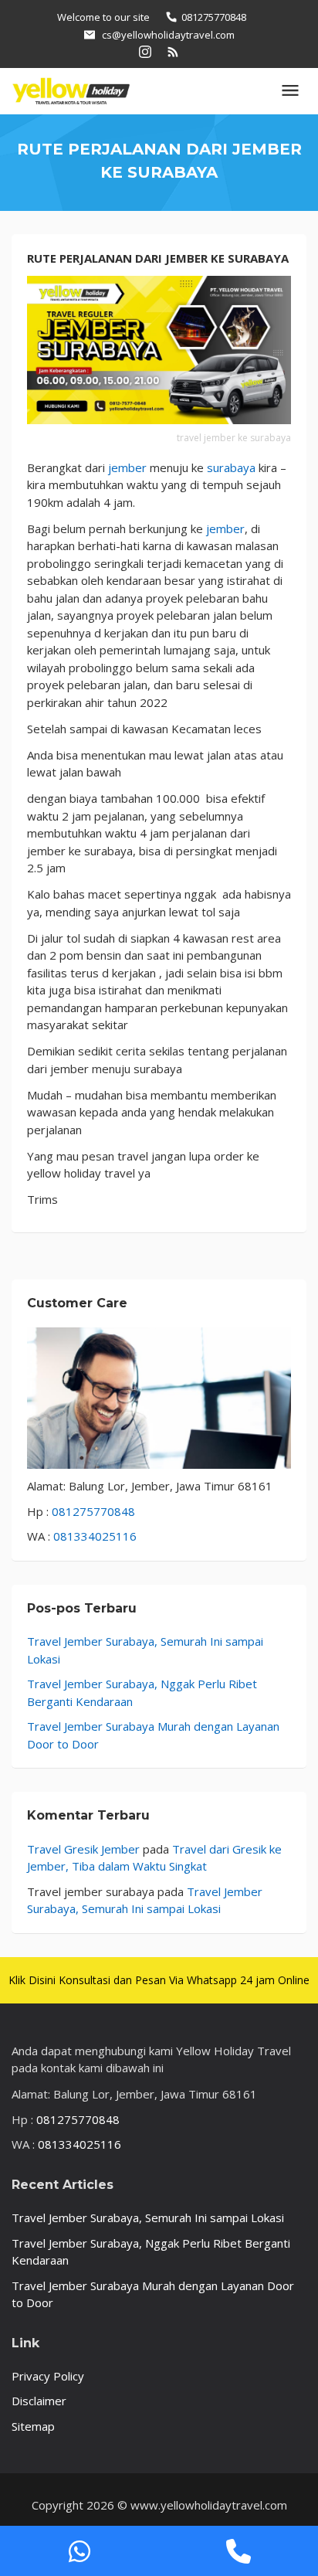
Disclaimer (39, 2401)
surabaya (231, 467)
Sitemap (33, 2426)
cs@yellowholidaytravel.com (168, 35)
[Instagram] (145, 51)
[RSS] (173, 51)
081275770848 (93, 1511)
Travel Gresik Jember (83, 1849)
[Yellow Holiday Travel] (71, 90)
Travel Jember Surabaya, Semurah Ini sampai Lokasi (148, 2217)
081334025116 (95, 1536)
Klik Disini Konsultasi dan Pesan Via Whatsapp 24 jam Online (159, 1980)
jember (126, 467)
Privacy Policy (48, 2376)
